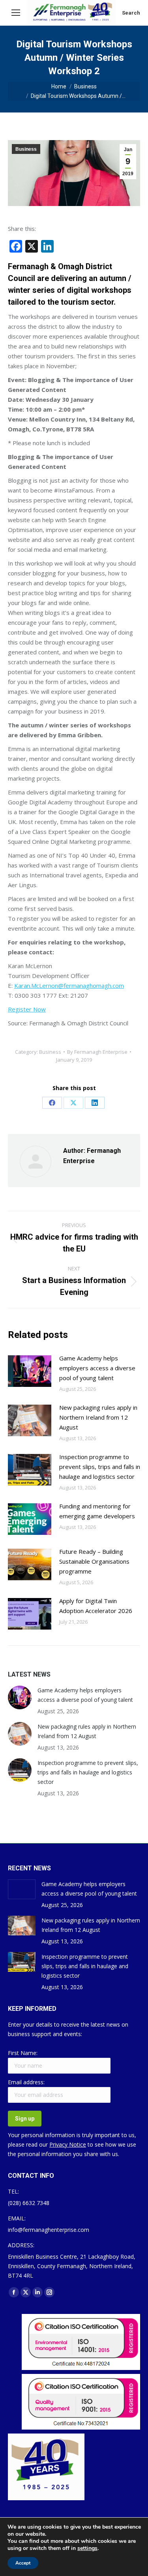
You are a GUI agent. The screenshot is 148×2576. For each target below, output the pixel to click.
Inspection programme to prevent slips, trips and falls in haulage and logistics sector (100, 1467)
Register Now (27, 1009)
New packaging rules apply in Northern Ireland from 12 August (98, 1417)
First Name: (23, 2053)
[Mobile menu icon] (16, 13)
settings (87, 2548)
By (97, 1052)
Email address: (26, 2082)
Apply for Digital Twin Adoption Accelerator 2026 (96, 1606)
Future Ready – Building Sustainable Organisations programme (94, 1561)
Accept (23, 2563)
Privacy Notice (68, 2144)
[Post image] (30, 1371)
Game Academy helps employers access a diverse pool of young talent (97, 1368)
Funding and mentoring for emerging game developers (97, 1511)
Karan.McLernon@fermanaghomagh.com (69, 985)
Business (26, 149)
